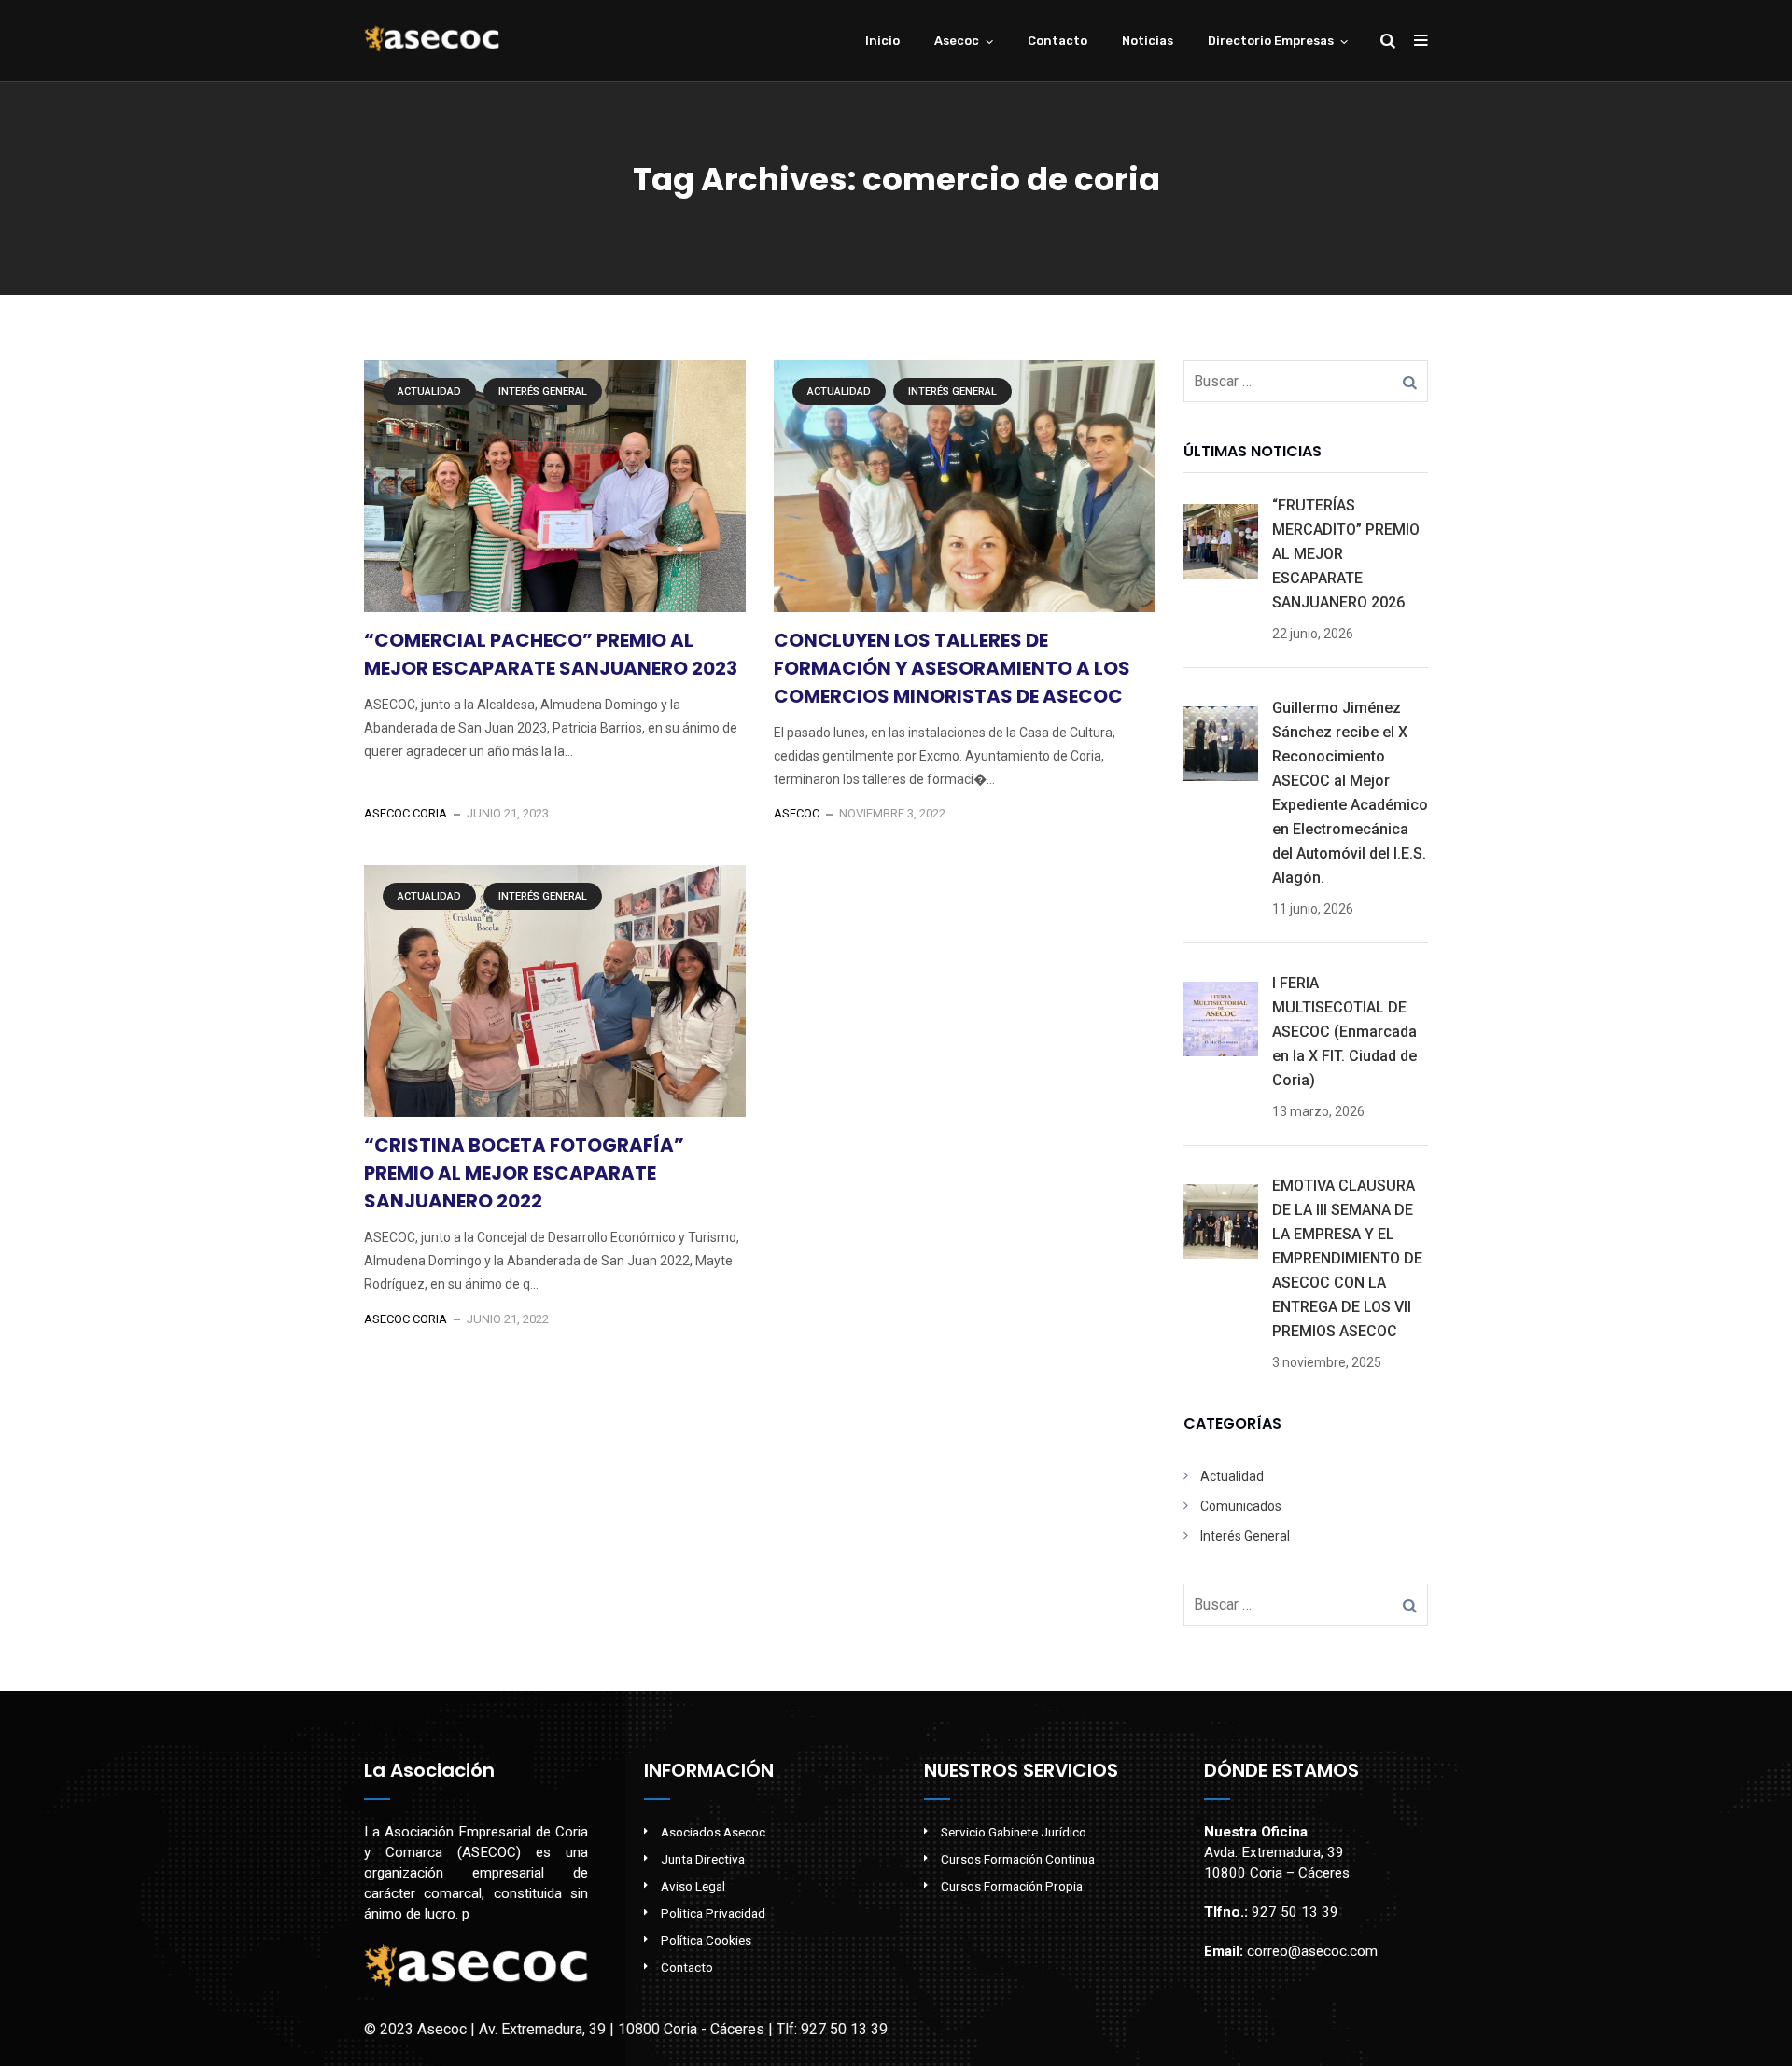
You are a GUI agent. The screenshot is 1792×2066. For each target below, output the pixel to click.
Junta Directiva (703, 1859)
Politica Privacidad (713, 1913)
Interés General (543, 391)
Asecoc (957, 41)
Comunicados (1241, 1506)
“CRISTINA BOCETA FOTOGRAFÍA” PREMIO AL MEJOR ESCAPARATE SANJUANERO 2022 (524, 1173)
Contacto (1057, 41)
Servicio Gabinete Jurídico (1014, 1832)
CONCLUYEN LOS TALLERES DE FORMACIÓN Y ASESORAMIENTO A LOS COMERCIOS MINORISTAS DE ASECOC (952, 668)
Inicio (882, 41)
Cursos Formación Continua (1018, 1859)
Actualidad (429, 391)
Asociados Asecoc (713, 1832)
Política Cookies (706, 1940)
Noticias (1148, 41)
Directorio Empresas (1271, 41)
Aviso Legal (693, 1886)
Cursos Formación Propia (1012, 1886)
